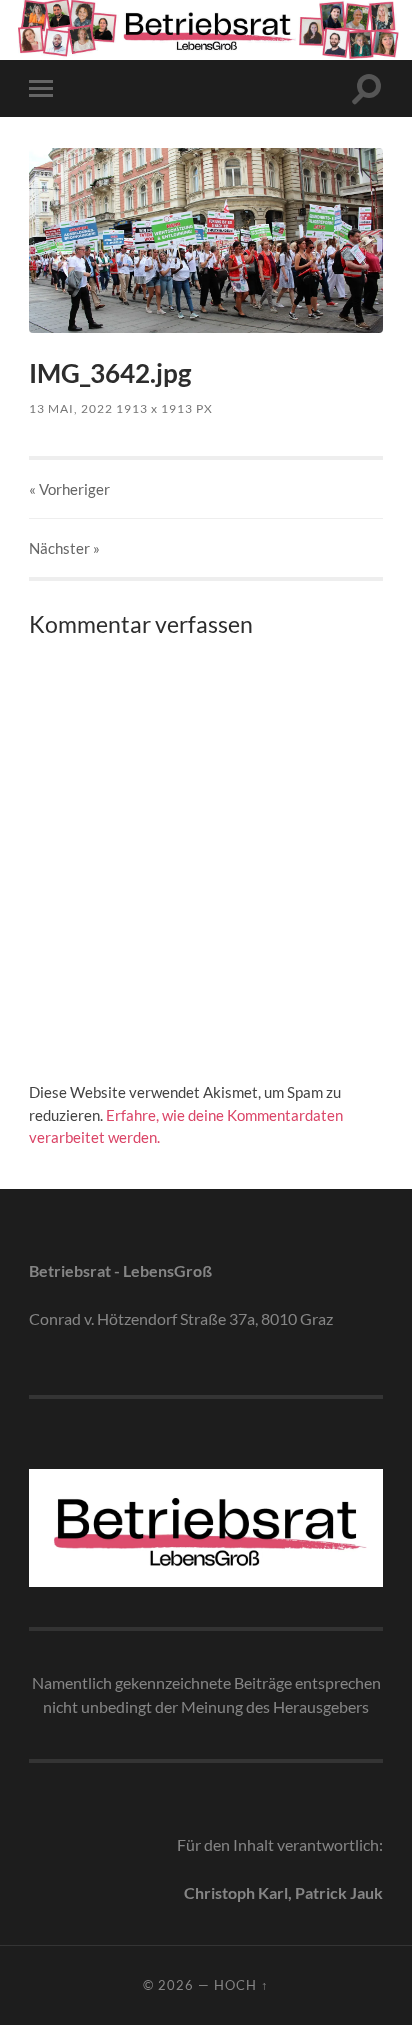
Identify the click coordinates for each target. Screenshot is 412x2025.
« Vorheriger (69, 489)
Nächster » (64, 548)
